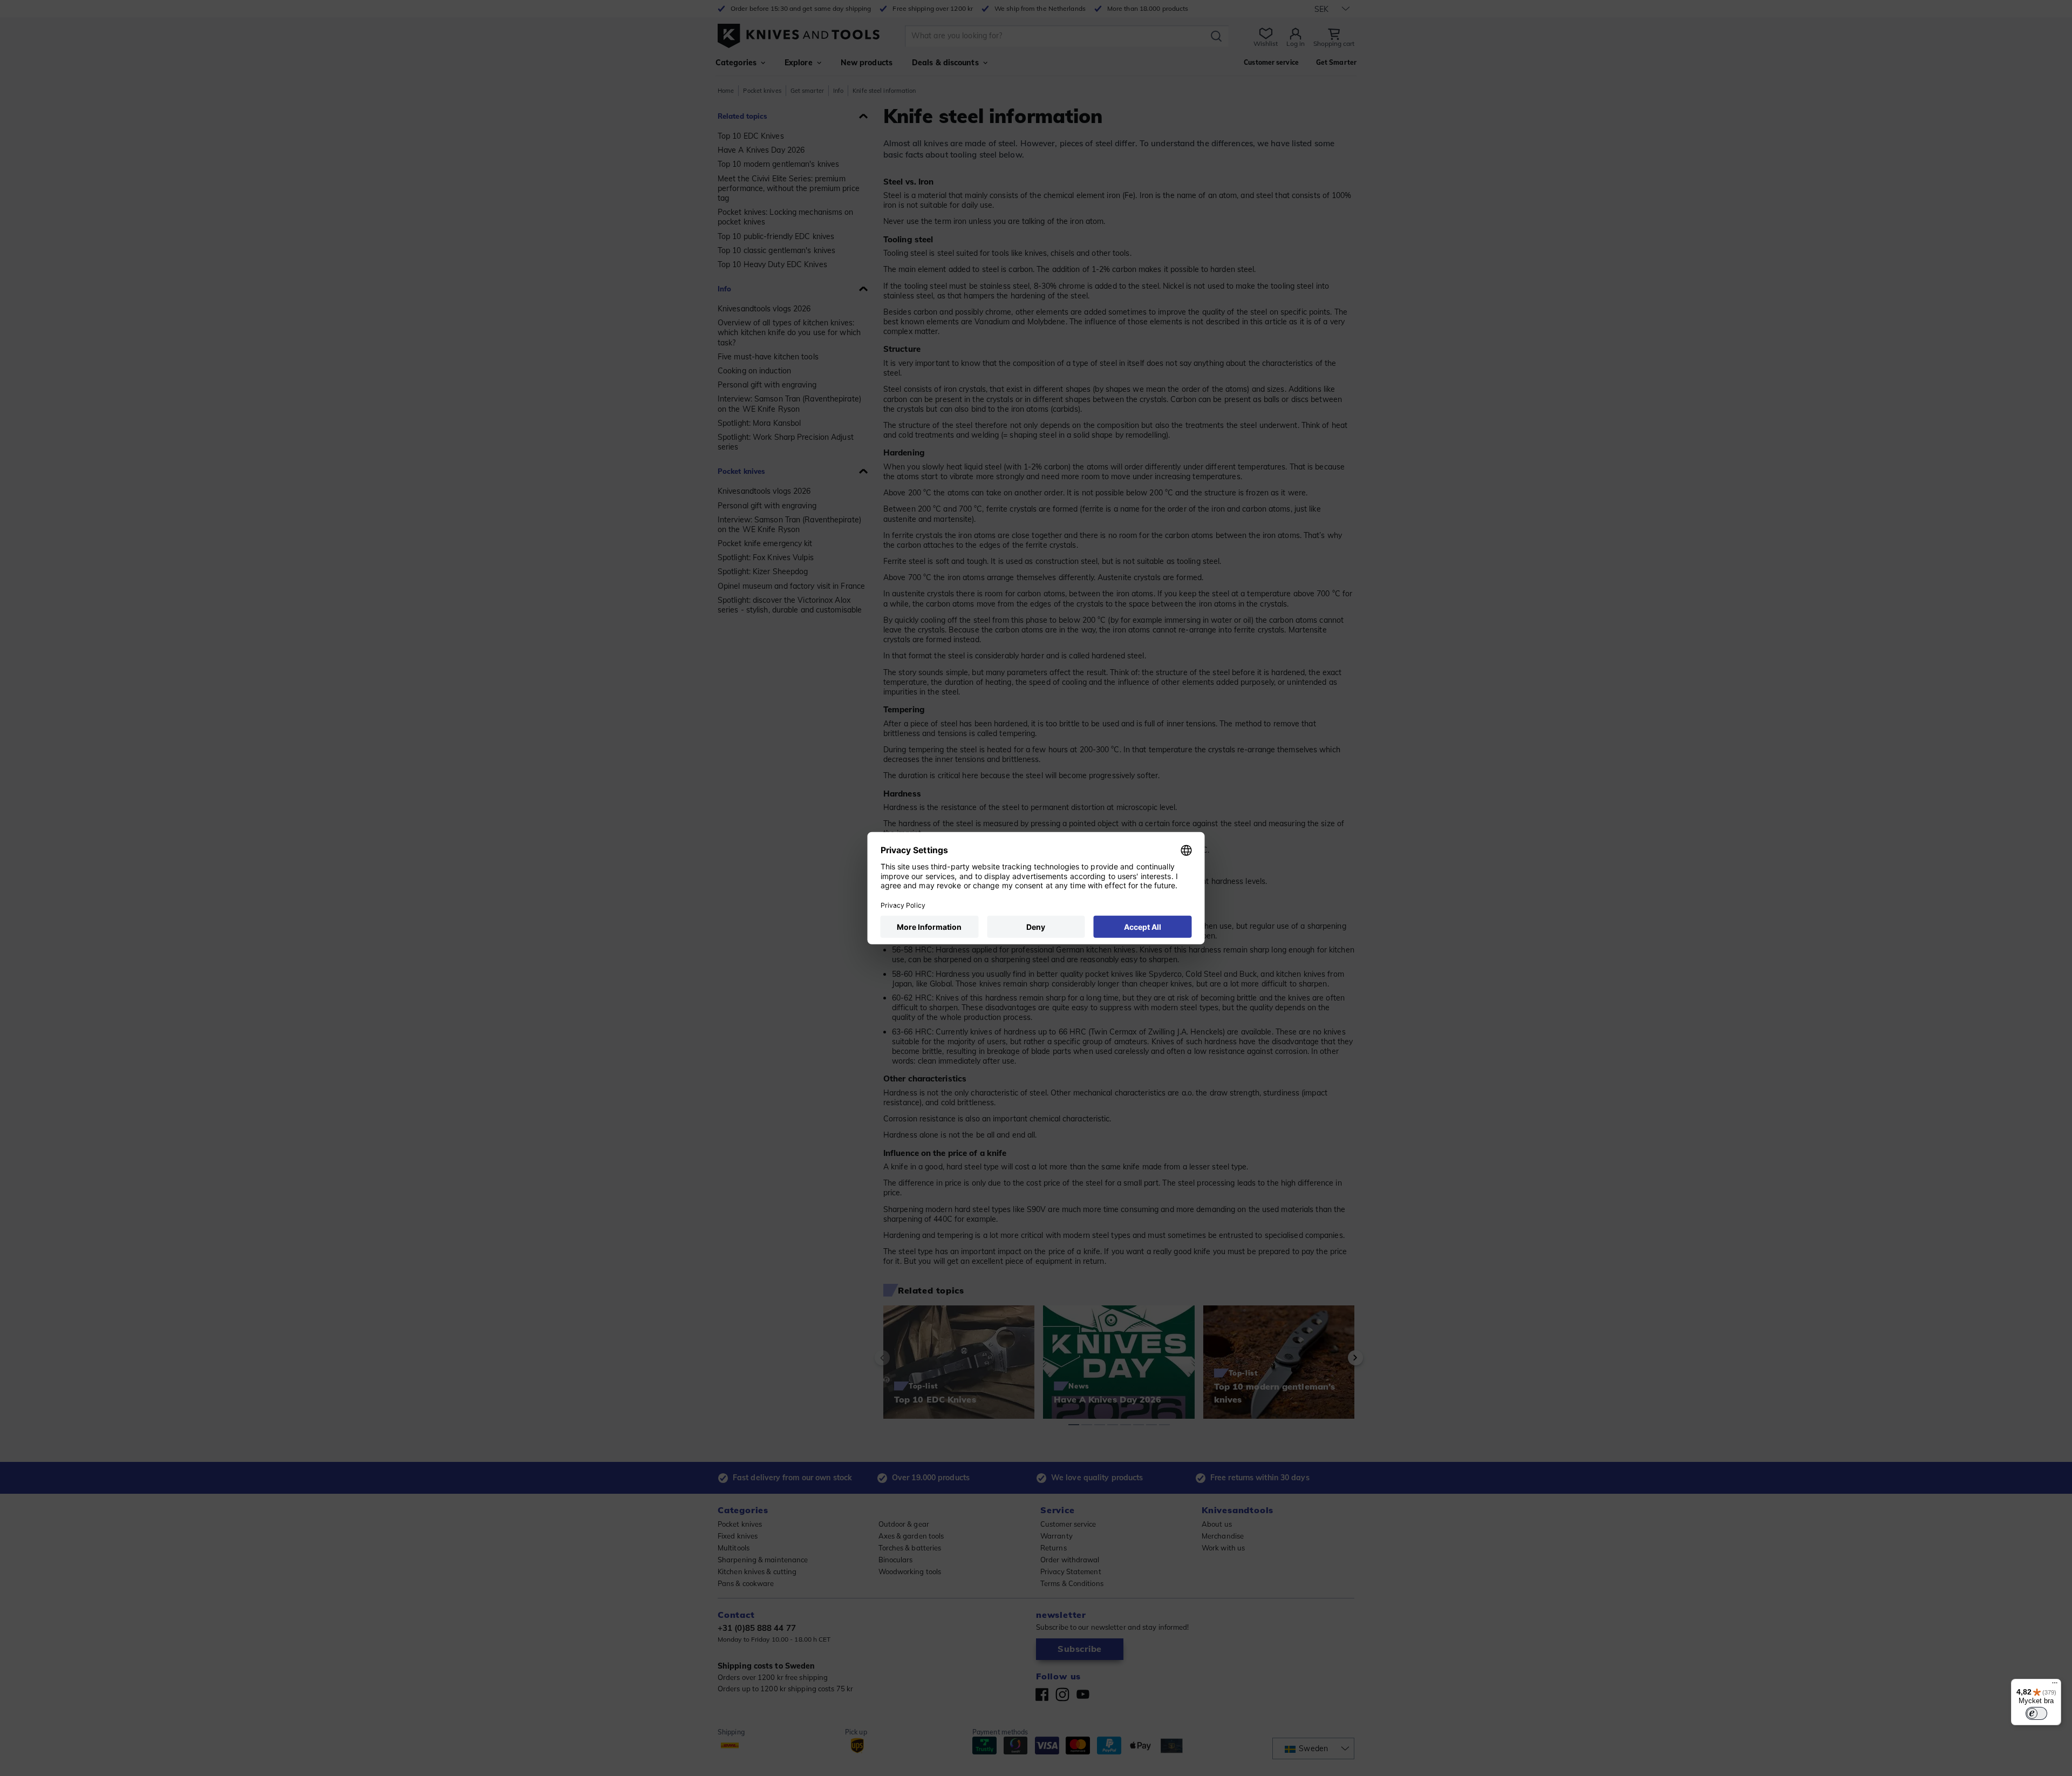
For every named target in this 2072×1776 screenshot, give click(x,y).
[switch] (2036, 1713)
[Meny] (2055, 1685)
